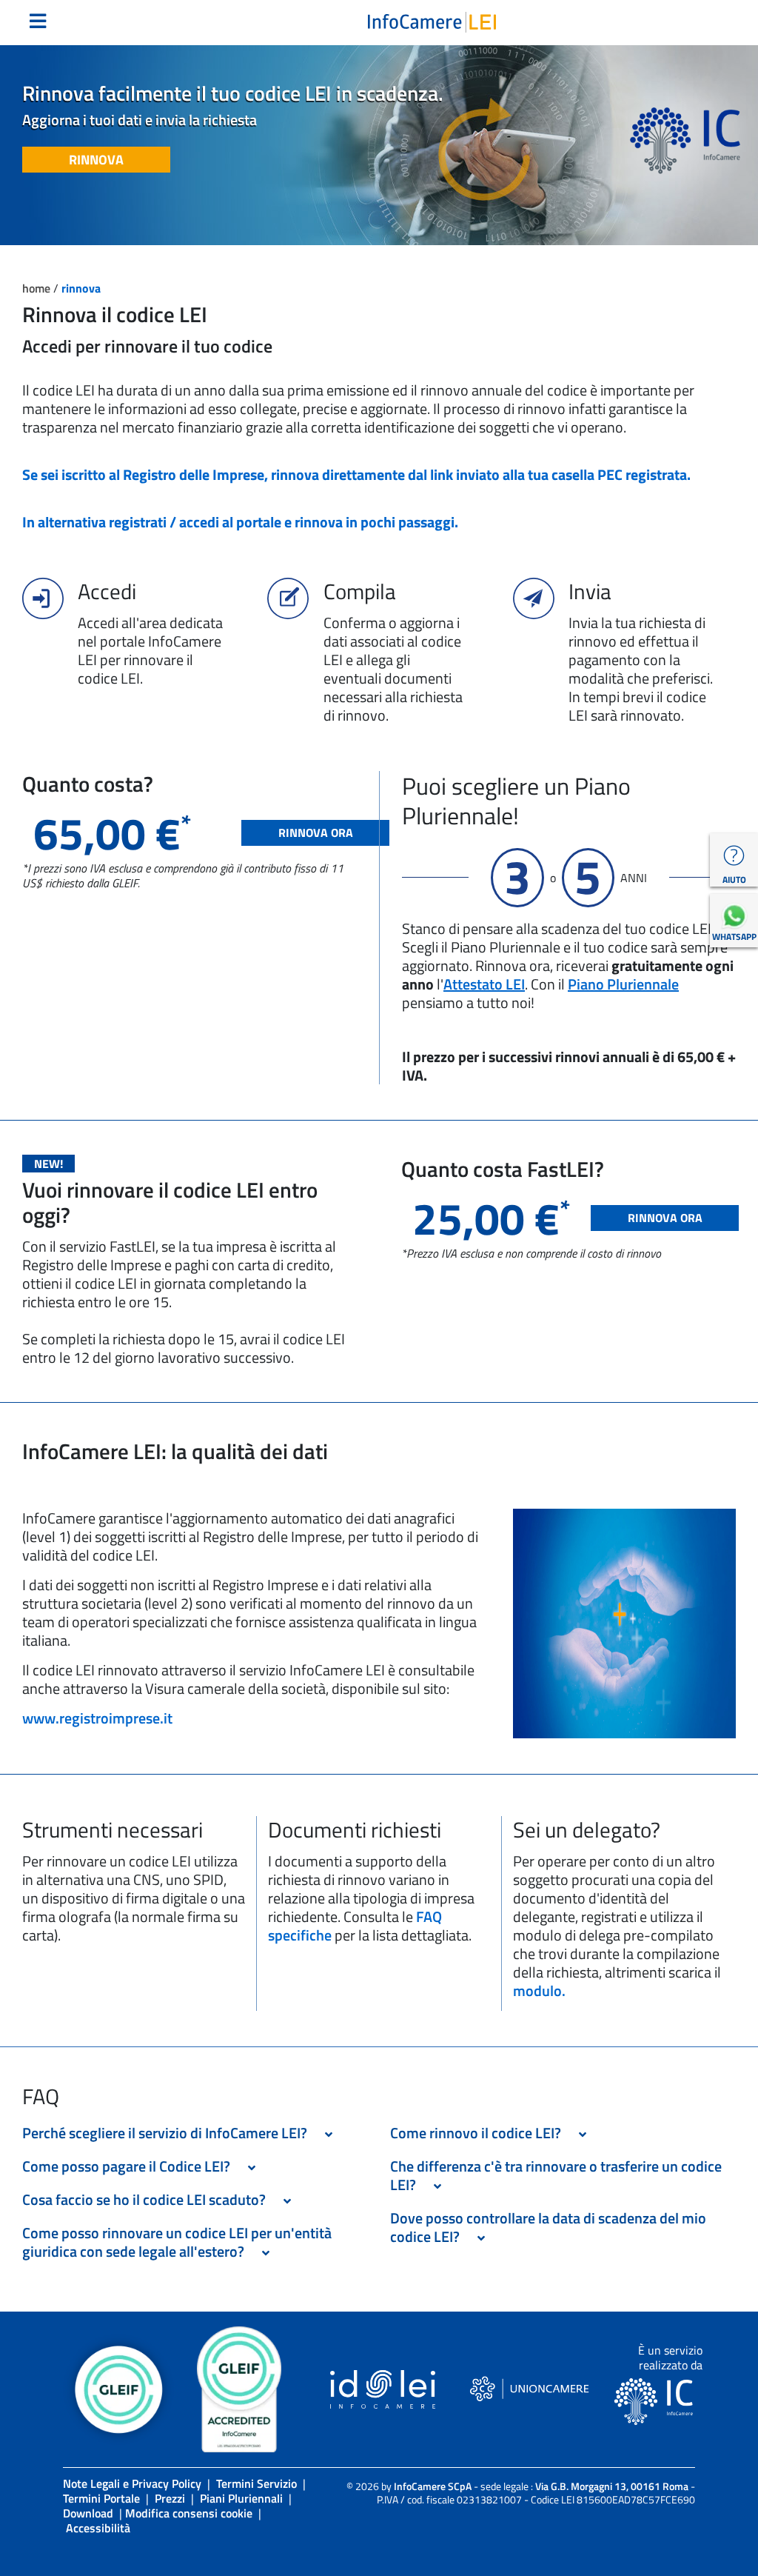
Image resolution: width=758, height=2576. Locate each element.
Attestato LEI (484, 984)
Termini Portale (101, 2498)
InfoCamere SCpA (433, 2486)
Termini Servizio (256, 2483)
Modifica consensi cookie (189, 2513)
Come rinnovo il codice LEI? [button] (480, 2133)
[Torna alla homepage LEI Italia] (432, 21)
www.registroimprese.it (97, 1718)
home (38, 288)
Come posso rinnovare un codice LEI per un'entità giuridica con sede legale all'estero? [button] (177, 2242)
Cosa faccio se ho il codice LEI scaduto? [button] (148, 2199)
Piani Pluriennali (241, 2498)
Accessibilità (98, 2528)
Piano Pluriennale (623, 984)
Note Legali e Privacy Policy (132, 2483)
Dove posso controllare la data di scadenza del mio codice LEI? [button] (548, 2227)
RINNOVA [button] (96, 160)
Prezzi (170, 2498)
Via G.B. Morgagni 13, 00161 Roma (612, 2486)
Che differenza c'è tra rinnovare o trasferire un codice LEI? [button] (556, 2175)
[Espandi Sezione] (329, 2135)
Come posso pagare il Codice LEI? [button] (131, 2166)
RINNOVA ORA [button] (316, 832)
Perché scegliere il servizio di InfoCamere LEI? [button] (169, 2133)
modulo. (539, 1991)
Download (88, 2513)
